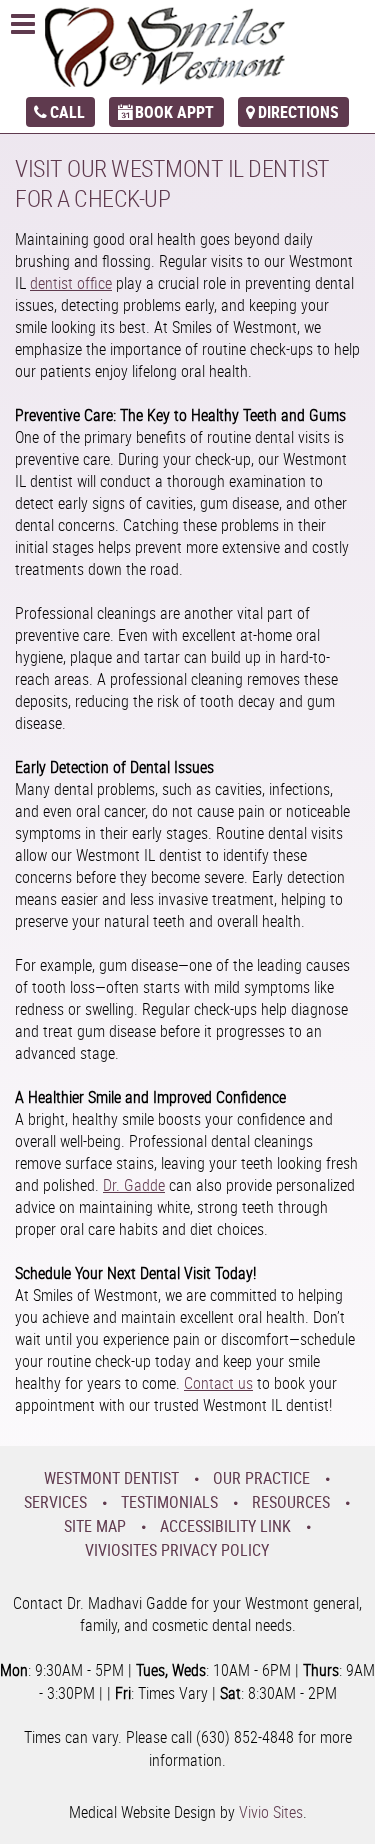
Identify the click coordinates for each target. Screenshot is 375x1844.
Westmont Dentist (111, 1478)
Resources (291, 1502)
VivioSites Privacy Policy (177, 1550)
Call (67, 112)
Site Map (95, 1526)
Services (55, 1502)
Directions (298, 112)
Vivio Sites (271, 1812)
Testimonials (169, 1502)
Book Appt (174, 112)
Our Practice (261, 1478)
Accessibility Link (225, 1526)
